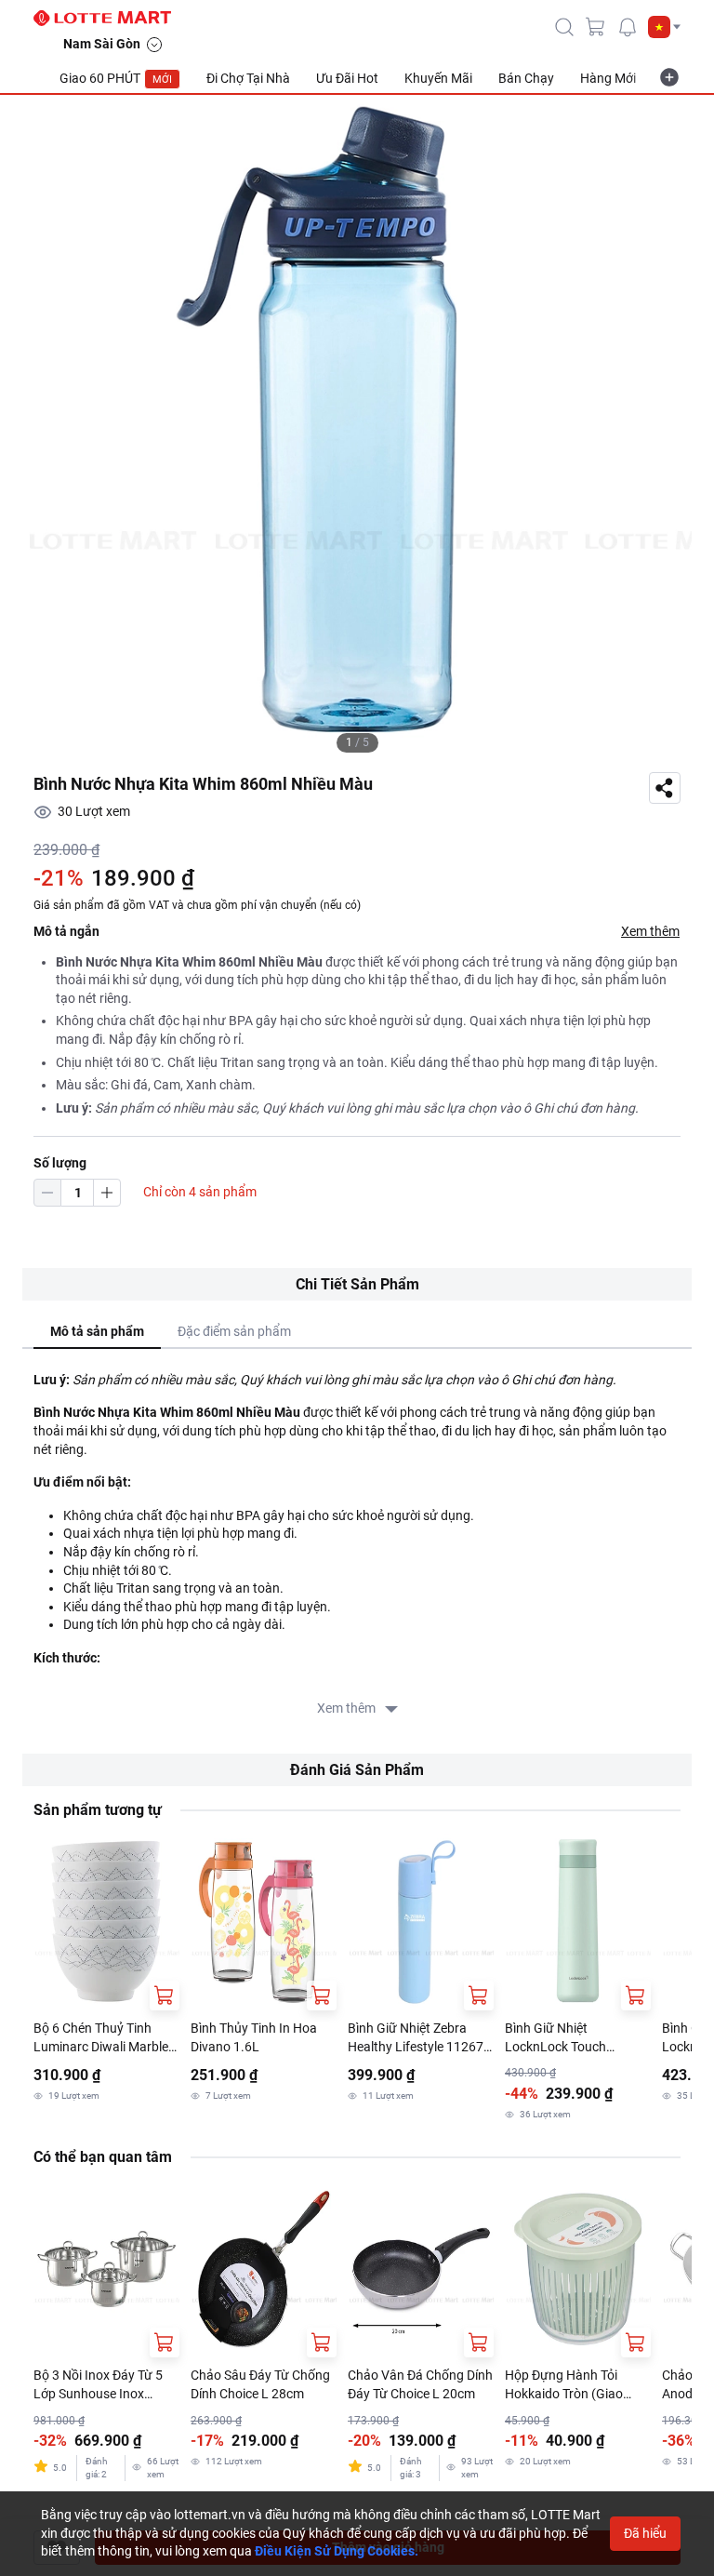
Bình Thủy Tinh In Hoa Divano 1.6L (254, 2037)
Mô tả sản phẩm (97, 1331)
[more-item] (669, 77)
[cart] (596, 27)
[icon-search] (564, 27)
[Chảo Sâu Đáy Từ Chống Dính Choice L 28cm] (264, 2269)
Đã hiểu (645, 2533)
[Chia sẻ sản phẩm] (665, 788)
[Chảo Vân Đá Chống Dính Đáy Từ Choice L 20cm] (421, 2269)
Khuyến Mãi (438, 78)
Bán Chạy (526, 78)
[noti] (628, 27)
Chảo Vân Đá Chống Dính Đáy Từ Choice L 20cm (420, 2384)
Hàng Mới (608, 78)
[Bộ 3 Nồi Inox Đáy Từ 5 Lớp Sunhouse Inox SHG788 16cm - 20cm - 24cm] (106, 2269)
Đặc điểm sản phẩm (234, 1331)
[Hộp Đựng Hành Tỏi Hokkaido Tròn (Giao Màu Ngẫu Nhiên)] (578, 2269)
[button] (664, 27)
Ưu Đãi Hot (347, 78)
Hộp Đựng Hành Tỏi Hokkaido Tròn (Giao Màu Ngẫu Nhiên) (564, 2385)
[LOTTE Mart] (110, 19)
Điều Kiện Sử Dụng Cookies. (337, 2551)
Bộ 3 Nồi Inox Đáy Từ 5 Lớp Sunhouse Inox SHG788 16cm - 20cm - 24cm (99, 2385)
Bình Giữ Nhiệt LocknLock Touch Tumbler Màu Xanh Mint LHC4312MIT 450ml (574, 2038)
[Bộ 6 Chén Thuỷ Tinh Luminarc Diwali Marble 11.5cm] (106, 1922)
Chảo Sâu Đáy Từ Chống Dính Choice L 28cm (260, 2384)
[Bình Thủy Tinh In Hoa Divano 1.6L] (264, 1922)
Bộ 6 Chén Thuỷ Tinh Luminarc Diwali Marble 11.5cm (101, 2038)
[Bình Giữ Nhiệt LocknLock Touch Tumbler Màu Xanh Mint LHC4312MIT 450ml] (578, 1922)
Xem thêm (650, 931)
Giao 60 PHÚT (116, 78)
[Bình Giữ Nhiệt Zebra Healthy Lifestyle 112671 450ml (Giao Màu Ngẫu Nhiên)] (421, 1922)
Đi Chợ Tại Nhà (248, 78)
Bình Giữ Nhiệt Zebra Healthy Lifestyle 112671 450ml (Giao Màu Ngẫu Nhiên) (419, 2038)
